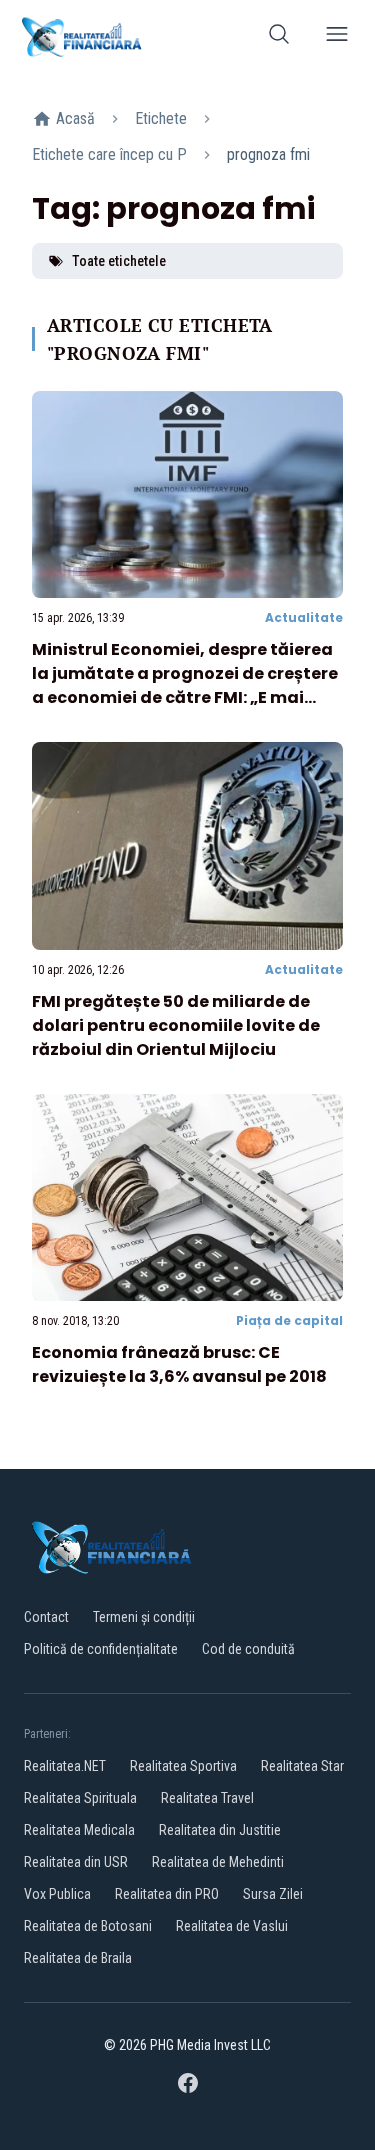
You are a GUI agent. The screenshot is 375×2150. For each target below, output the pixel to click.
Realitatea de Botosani (88, 1926)
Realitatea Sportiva (183, 1766)
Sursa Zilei (273, 1894)
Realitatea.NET (65, 1766)
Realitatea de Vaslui (232, 1926)
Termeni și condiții (144, 1617)
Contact (46, 1617)
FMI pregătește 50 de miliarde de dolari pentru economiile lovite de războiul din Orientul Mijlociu (176, 1025)
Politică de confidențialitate (101, 1649)
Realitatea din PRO (167, 1894)
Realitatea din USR (76, 1862)
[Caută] (279, 37)
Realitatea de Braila (78, 1958)
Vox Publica (57, 1894)
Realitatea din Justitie (220, 1830)
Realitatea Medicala (79, 1830)
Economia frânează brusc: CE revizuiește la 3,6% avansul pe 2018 (179, 1364)
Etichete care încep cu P (109, 154)
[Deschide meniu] (337, 37)
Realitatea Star (302, 1766)
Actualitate (304, 617)
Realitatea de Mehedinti (218, 1862)
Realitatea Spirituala (80, 1798)
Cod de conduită (248, 1649)
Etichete (161, 118)
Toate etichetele (119, 261)
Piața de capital (289, 1320)
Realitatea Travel (207, 1798)
